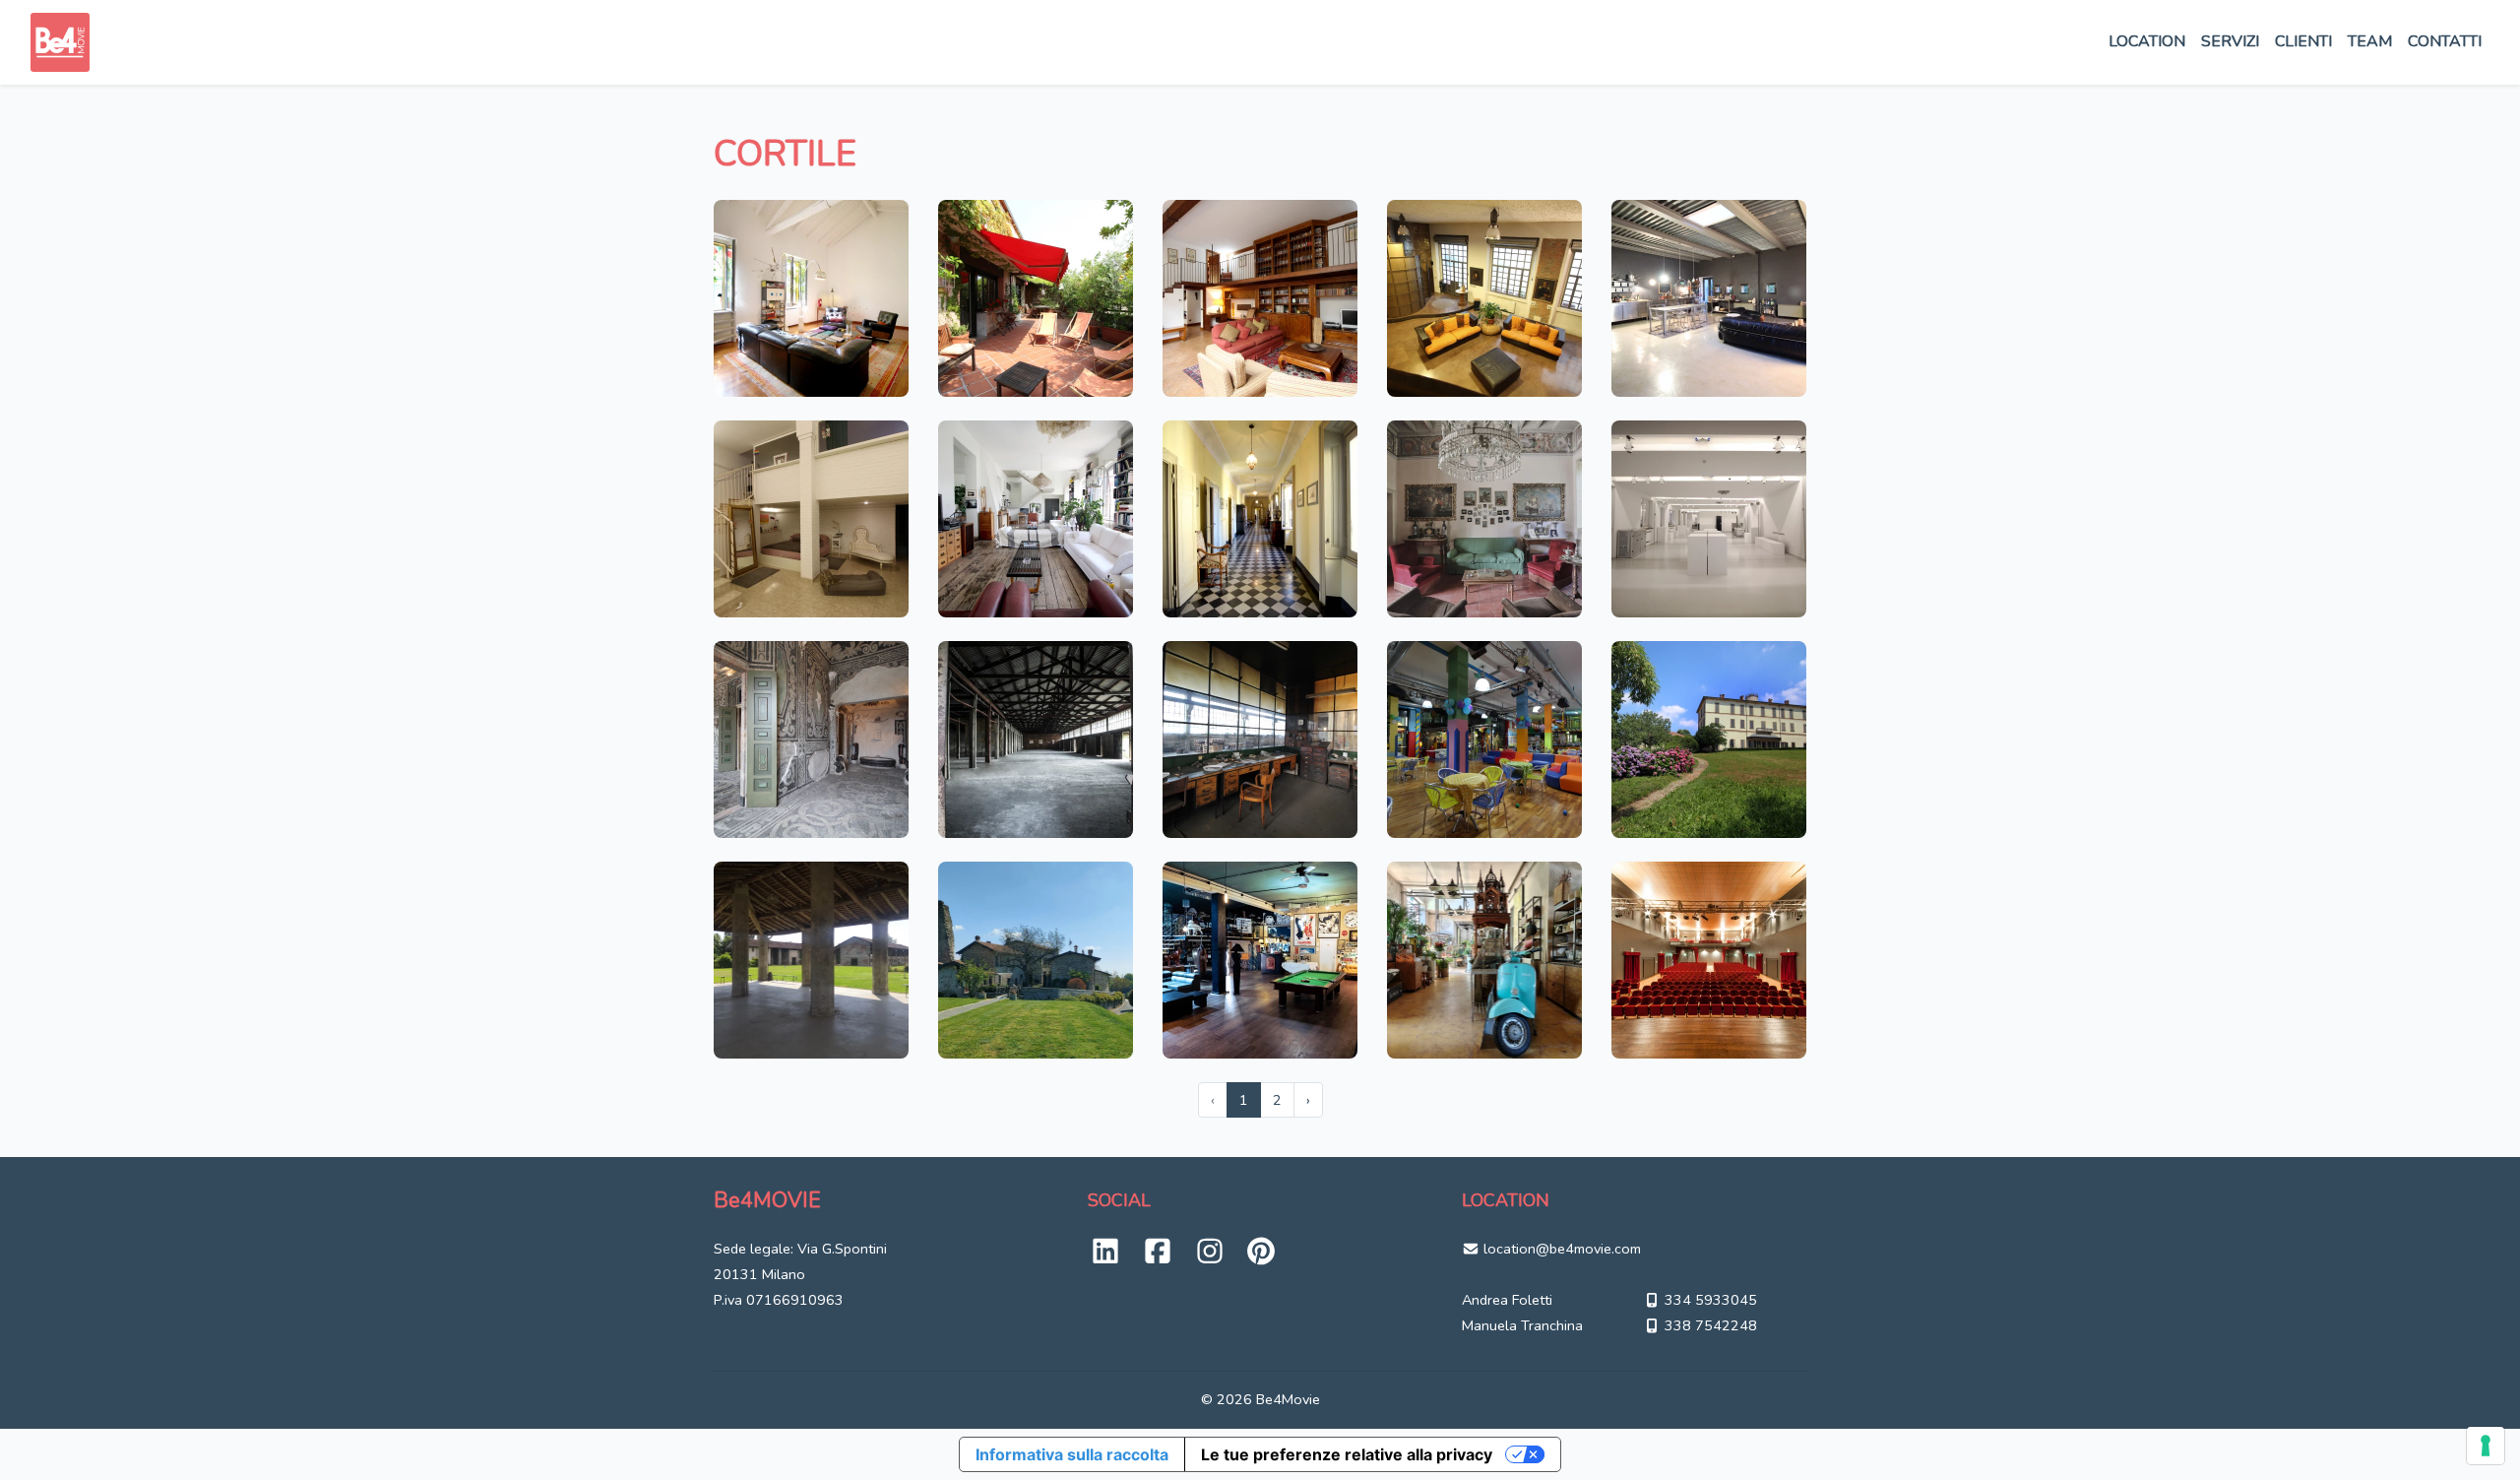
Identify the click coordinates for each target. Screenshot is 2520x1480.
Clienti (2303, 41)
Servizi (2230, 41)
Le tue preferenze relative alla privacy (1347, 1454)
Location (2147, 41)
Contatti (2445, 41)
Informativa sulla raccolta (1072, 1454)
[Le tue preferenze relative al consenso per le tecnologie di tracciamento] (2486, 1446)
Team (2370, 41)
